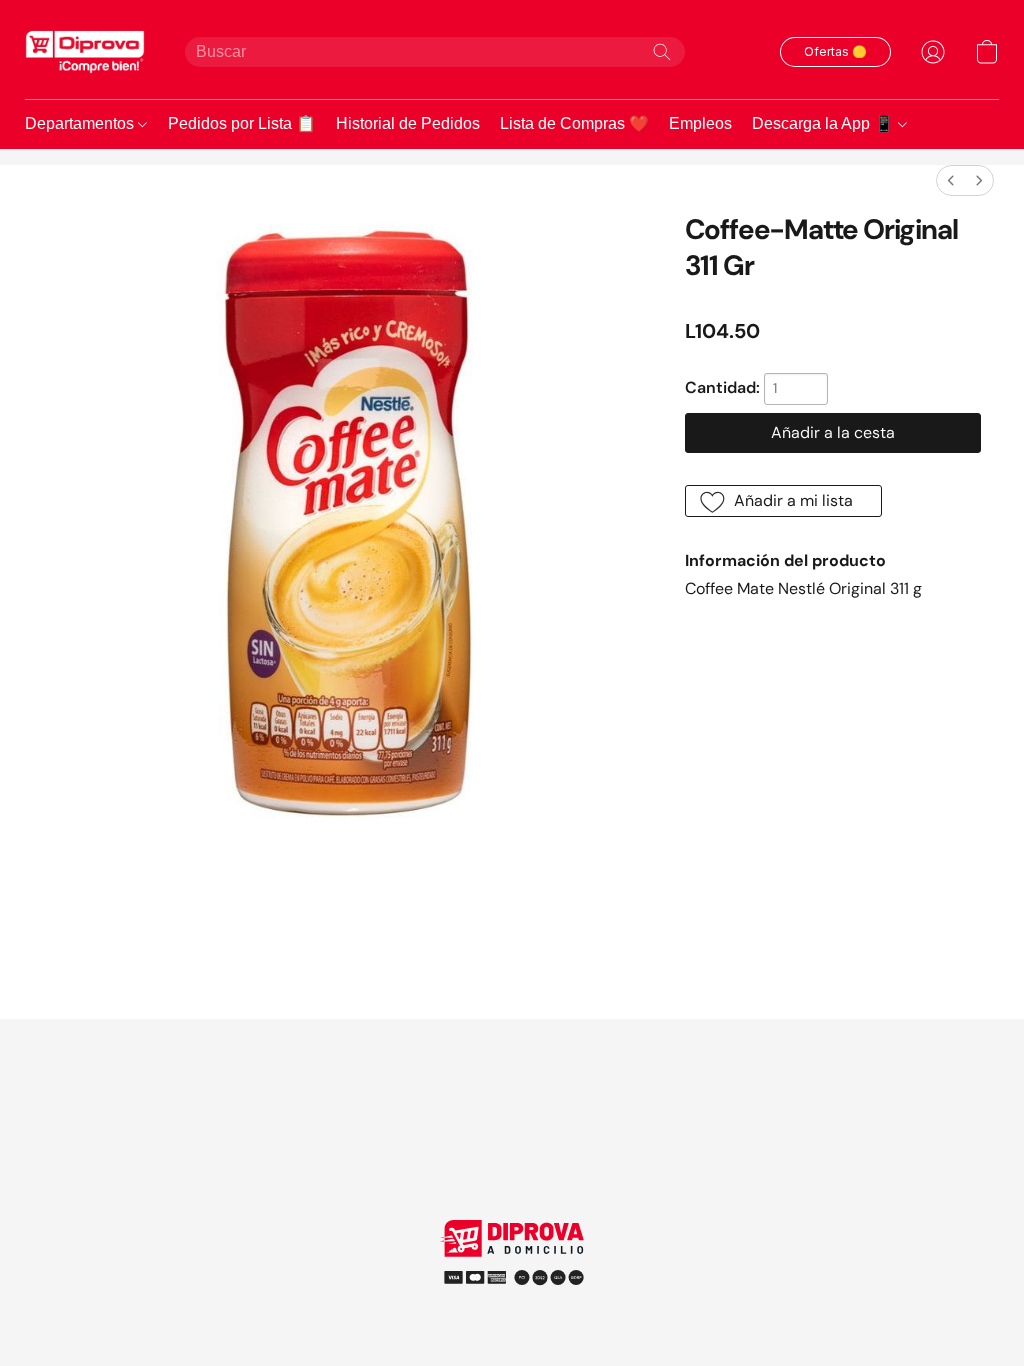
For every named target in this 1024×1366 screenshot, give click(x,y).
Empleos (700, 123)
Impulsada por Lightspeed (512, 1305)
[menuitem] (951, 180)
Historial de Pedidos (408, 123)
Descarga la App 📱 (825, 123)
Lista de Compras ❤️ (574, 123)
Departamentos (81, 123)
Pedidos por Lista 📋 (242, 123)
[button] (85, 51)
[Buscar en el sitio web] (662, 52)
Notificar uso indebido (512, 1271)
